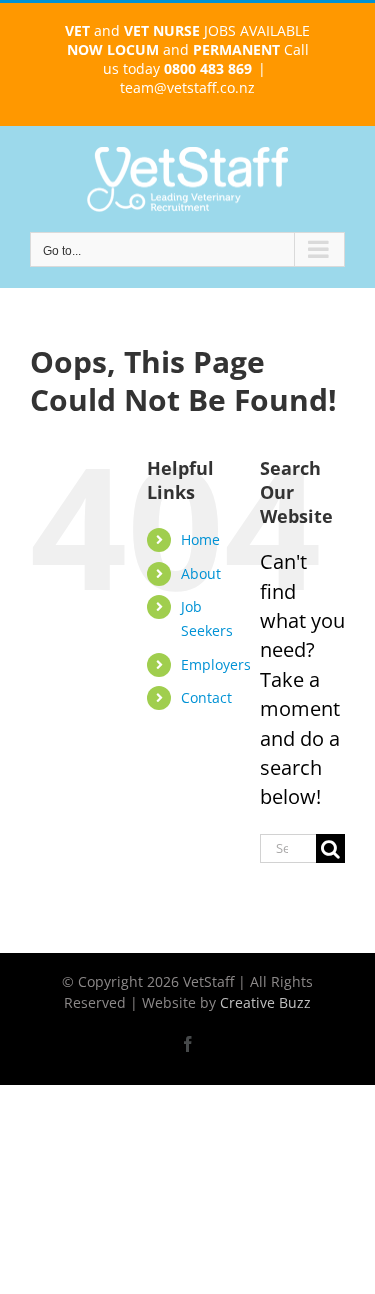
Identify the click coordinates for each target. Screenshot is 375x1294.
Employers (216, 664)
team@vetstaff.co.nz (187, 87)
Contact (206, 697)
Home (200, 539)
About (201, 573)
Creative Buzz (265, 1002)
